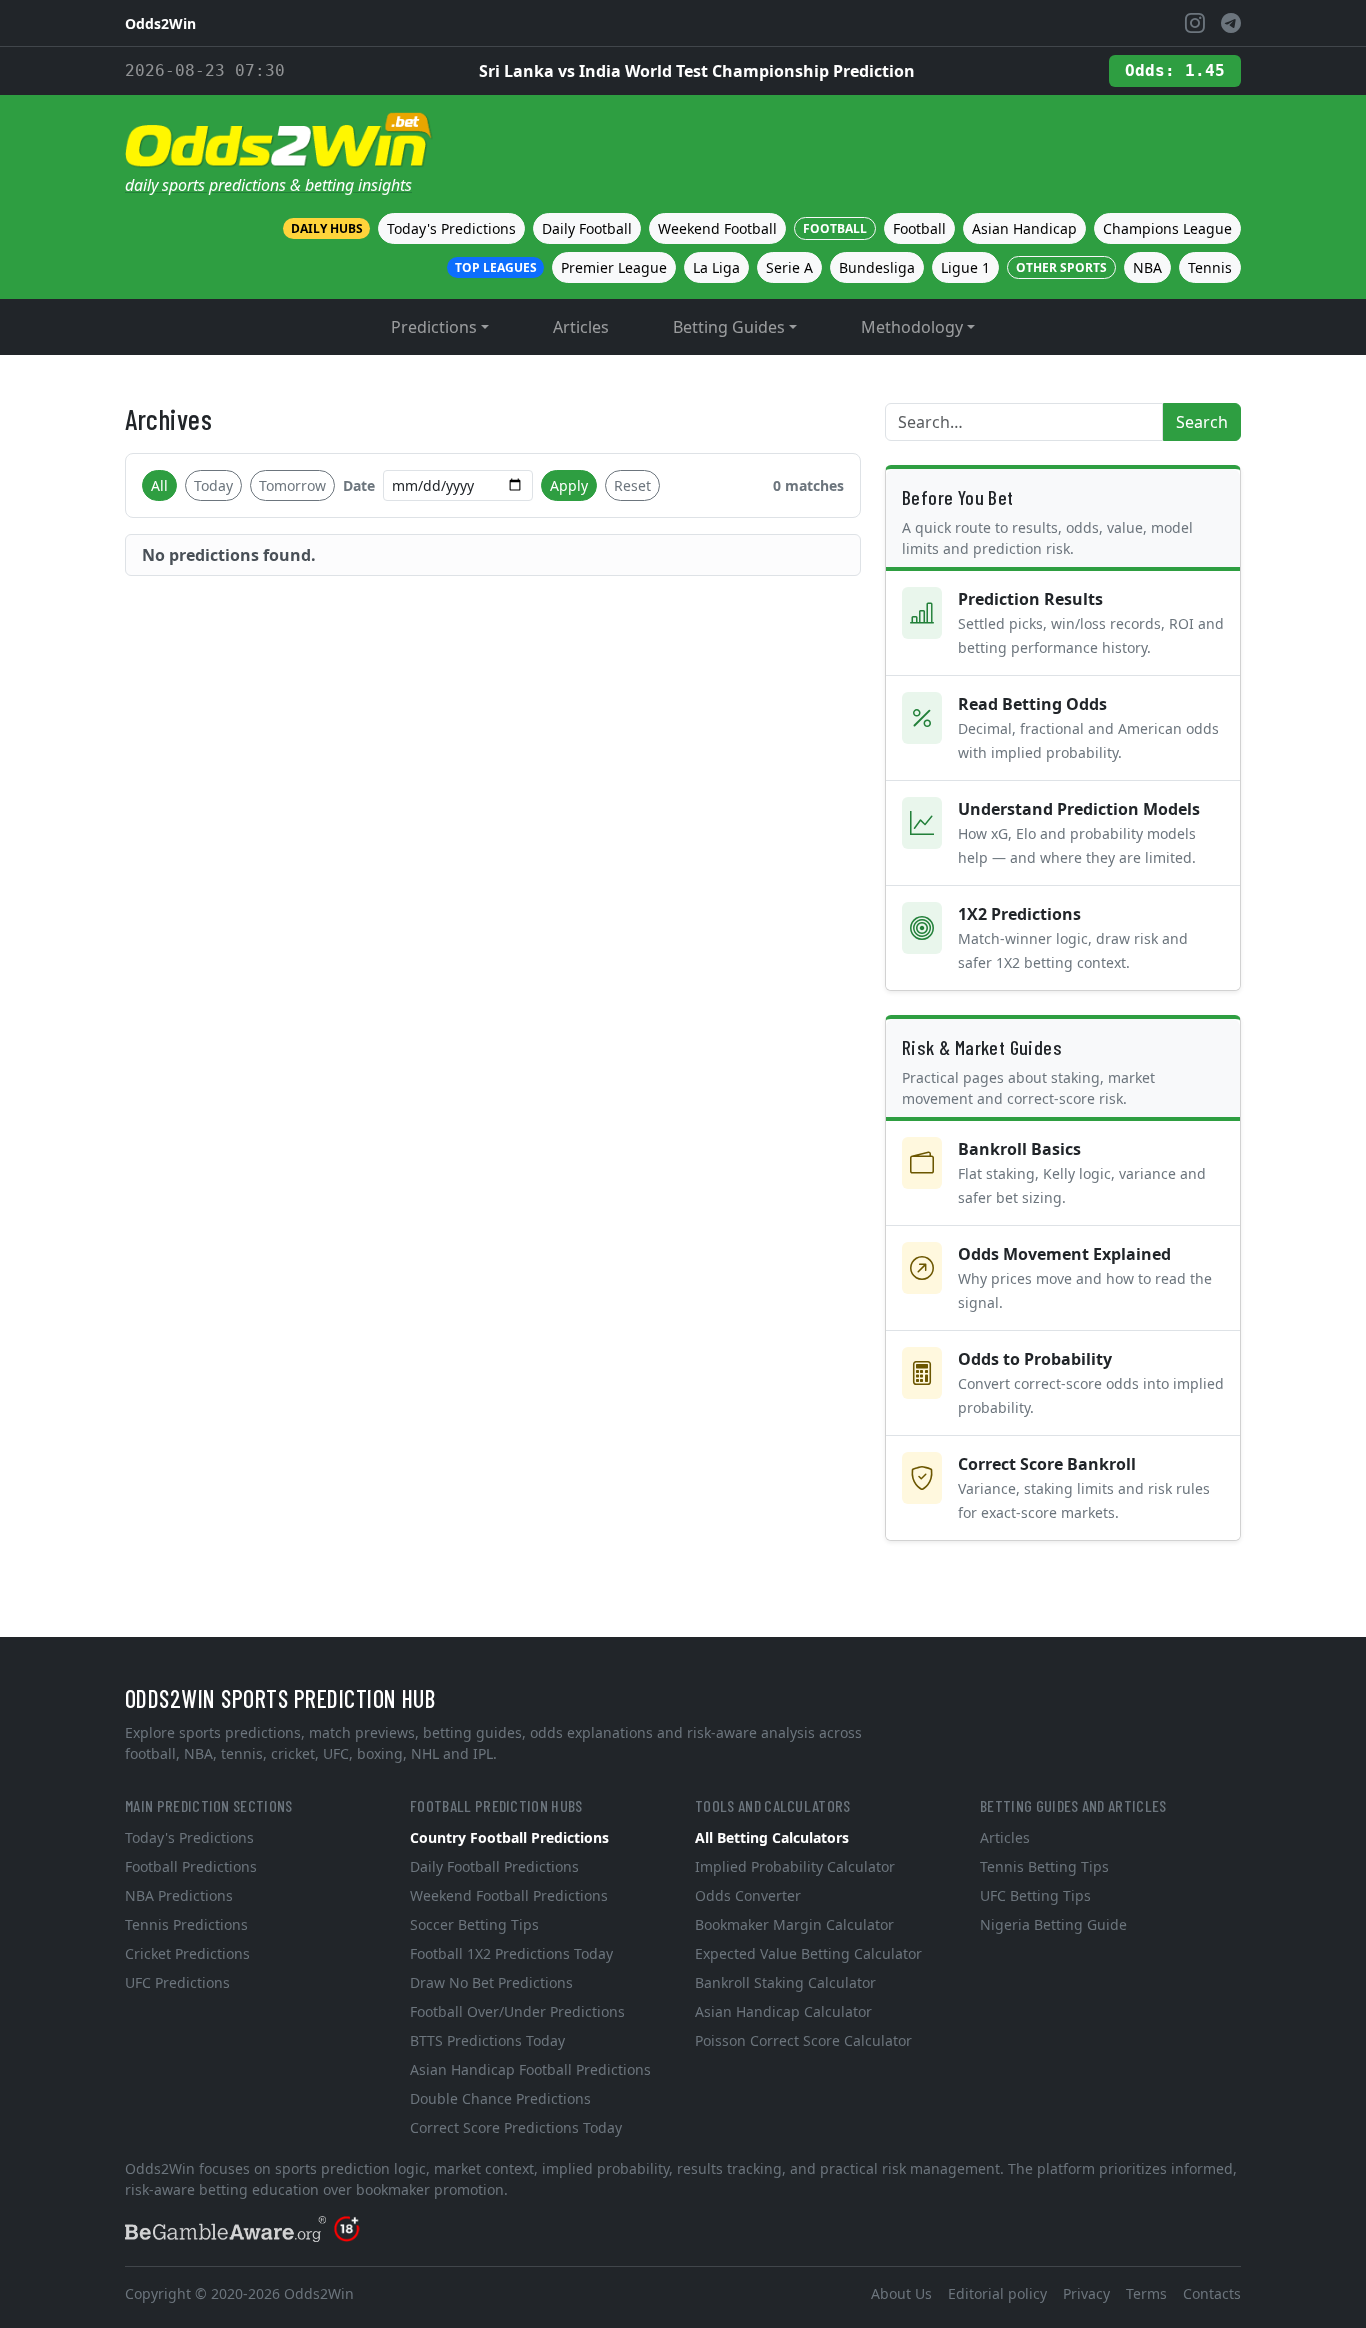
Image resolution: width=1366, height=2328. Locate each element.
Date (359, 485)
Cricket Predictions (187, 1953)
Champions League (1167, 228)
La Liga (716, 267)
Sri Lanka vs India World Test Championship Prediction (697, 71)
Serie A (789, 267)
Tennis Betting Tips (1044, 1866)
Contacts (1212, 2293)
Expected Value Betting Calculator (808, 1953)
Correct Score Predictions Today (516, 2127)
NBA (1147, 267)
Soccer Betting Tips (474, 1924)
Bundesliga (877, 267)
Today (213, 485)
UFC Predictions (177, 1982)
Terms (1146, 2293)
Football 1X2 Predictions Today (511, 1953)
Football (919, 228)
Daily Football (587, 228)
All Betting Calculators (772, 1837)
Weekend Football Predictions (509, 1895)
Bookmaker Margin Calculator (794, 1924)
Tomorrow (292, 485)
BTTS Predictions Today (487, 2040)
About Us (901, 2293)
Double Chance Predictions (500, 2098)
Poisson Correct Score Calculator (803, 2040)
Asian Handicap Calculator (783, 2011)
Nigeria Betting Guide (1053, 1924)
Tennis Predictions (186, 1924)
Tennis (1210, 267)
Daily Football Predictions (494, 1866)
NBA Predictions (179, 1895)
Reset (632, 485)
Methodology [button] (912, 327)
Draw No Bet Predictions (491, 1982)
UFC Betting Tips (1035, 1895)
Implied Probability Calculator (795, 1866)
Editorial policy (997, 2293)
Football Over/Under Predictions (517, 2011)
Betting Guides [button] (729, 327)
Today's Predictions (451, 228)
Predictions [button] (434, 327)
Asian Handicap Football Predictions (530, 2069)
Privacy (1086, 2293)
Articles (581, 327)
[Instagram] (1195, 23)
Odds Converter (748, 1895)
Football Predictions (191, 1866)
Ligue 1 (965, 267)
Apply (569, 485)
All (159, 485)
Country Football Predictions (509, 1837)
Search (1202, 422)
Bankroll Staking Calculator (785, 1982)
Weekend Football (717, 228)
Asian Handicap (1024, 228)
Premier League (614, 267)
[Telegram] (1231, 23)
